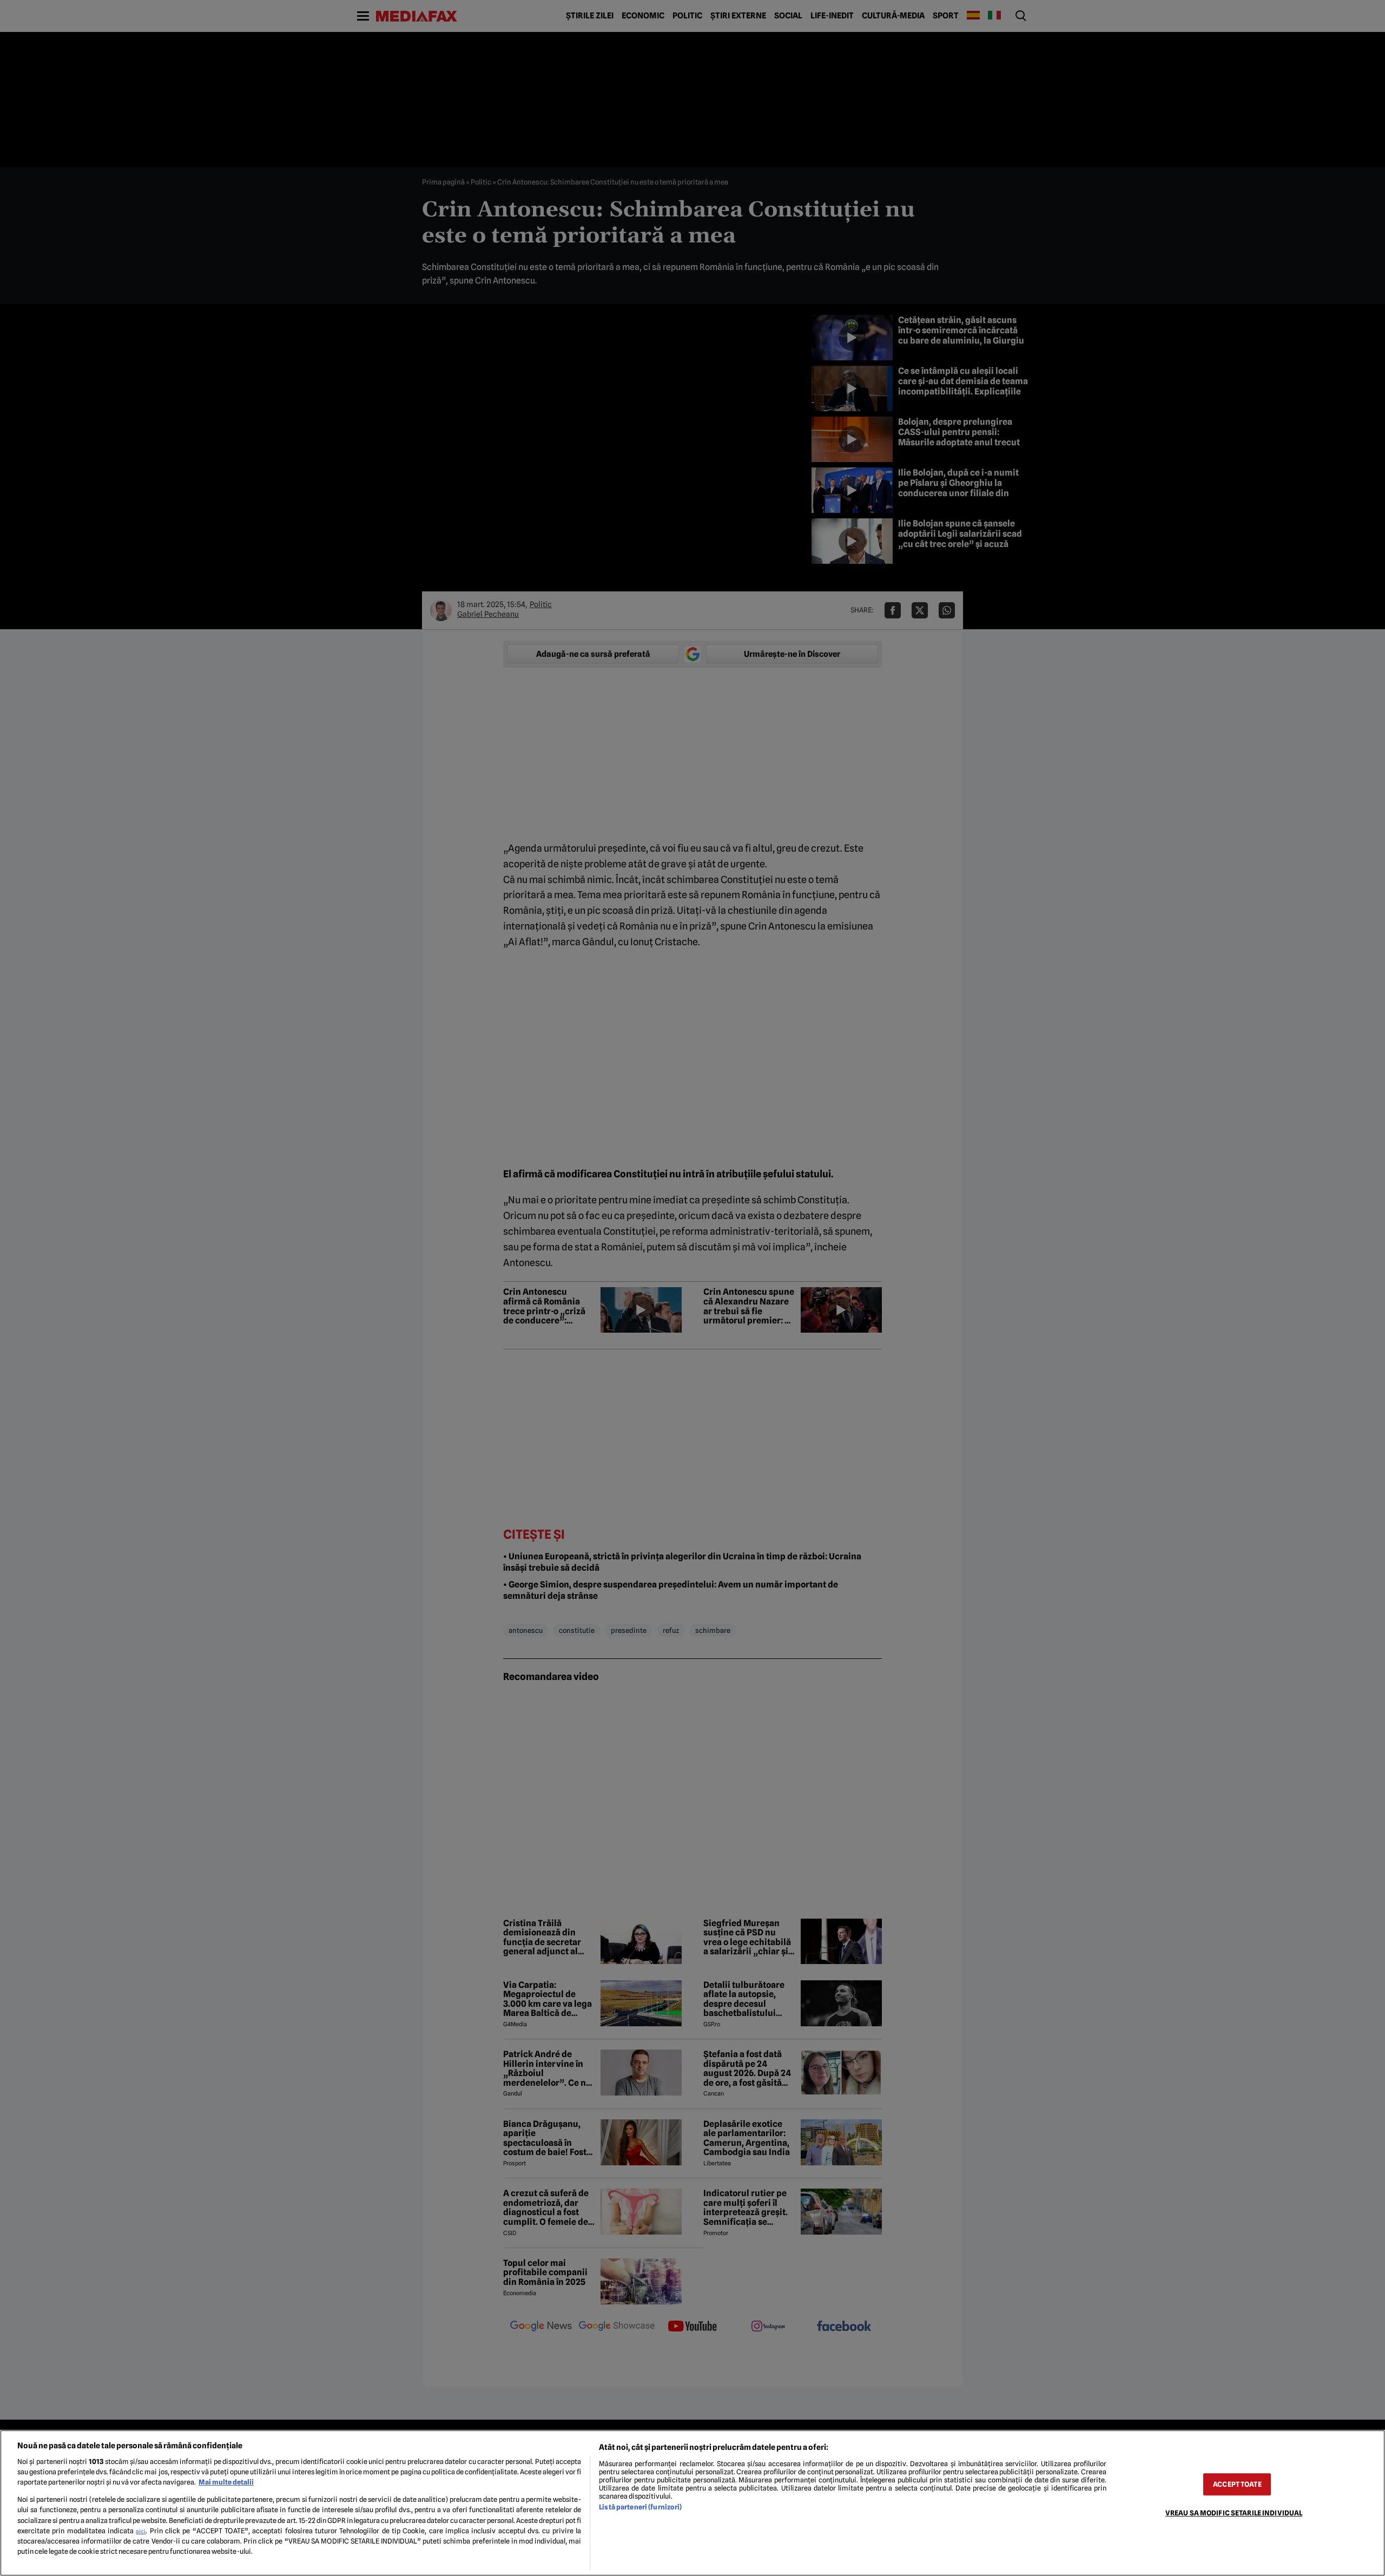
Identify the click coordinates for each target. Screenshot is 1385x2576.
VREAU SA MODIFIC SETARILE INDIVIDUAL (1234, 2513)
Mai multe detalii (226, 2482)
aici (141, 2531)
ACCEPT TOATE (1237, 2484)
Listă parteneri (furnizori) (640, 2507)
